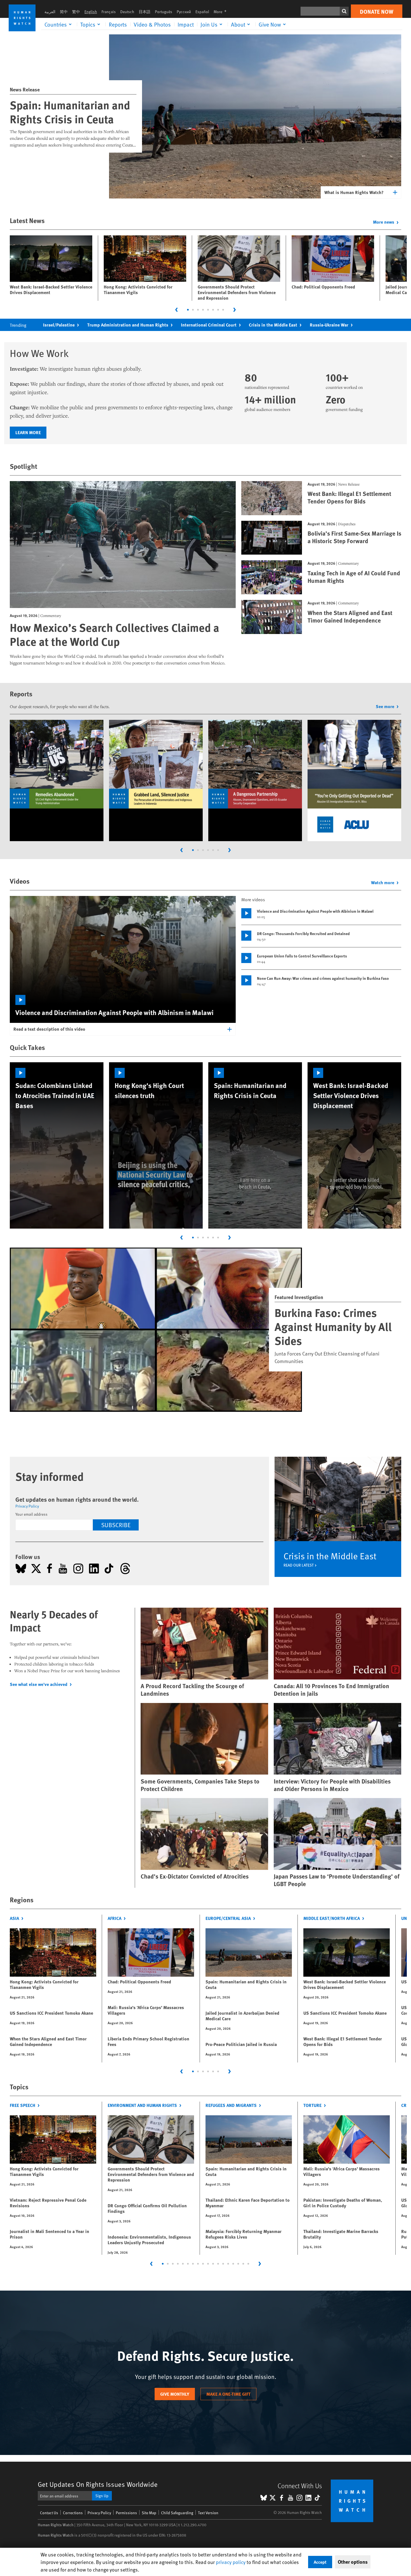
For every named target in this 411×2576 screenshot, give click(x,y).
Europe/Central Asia (228, 1918)
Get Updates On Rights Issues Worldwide (98, 2484)
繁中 (76, 12)
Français (109, 12)
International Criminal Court (209, 325)
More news (384, 222)
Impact (186, 24)
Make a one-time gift (228, 2394)
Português (164, 12)
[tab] (188, 310)
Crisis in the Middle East (273, 325)
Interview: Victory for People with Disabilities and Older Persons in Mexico (332, 1785)
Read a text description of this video (49, 1029)
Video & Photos (152, 24)
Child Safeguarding (177, 2513)
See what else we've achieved (39, 1684)
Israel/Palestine (59, 325)
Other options (353, 2562)
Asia (14, 1918)
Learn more (28, 432)
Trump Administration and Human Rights (128, 325)
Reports (118, 24)
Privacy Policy (27, 1506)
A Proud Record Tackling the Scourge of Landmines (192, 1690)
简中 (64, 12)
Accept (320, 2562)
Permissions (126, 2513)
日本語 (145, 12)
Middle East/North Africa (332, 1918)
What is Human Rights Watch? (354, 192)
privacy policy (231, 2562)
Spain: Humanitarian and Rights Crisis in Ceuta (70, 112)
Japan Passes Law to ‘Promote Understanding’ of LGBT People (337, 1880)
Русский (184, 12)
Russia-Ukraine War (329, 325)
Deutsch (127, 12)
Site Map (149, 2513)
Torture (312, 2105)
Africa (114, 1918)
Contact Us (49, 2513)
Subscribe (116, 1525)
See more (385, 706)
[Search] (344, 11)
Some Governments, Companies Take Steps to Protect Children (200, 1785)
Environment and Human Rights (142, 2105)
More (222, 12)
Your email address (31, 1514)
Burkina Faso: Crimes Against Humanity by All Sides (333, 1326)
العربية (50, 12)
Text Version (208, 2513)
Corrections (73, 2513)
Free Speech (23, 2105)
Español (202, 12)
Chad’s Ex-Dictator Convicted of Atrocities (195, 1876)
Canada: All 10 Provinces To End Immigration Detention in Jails (331, 1690)
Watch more (383, 882)
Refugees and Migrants (231, 2105)
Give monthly (175, 2394)
